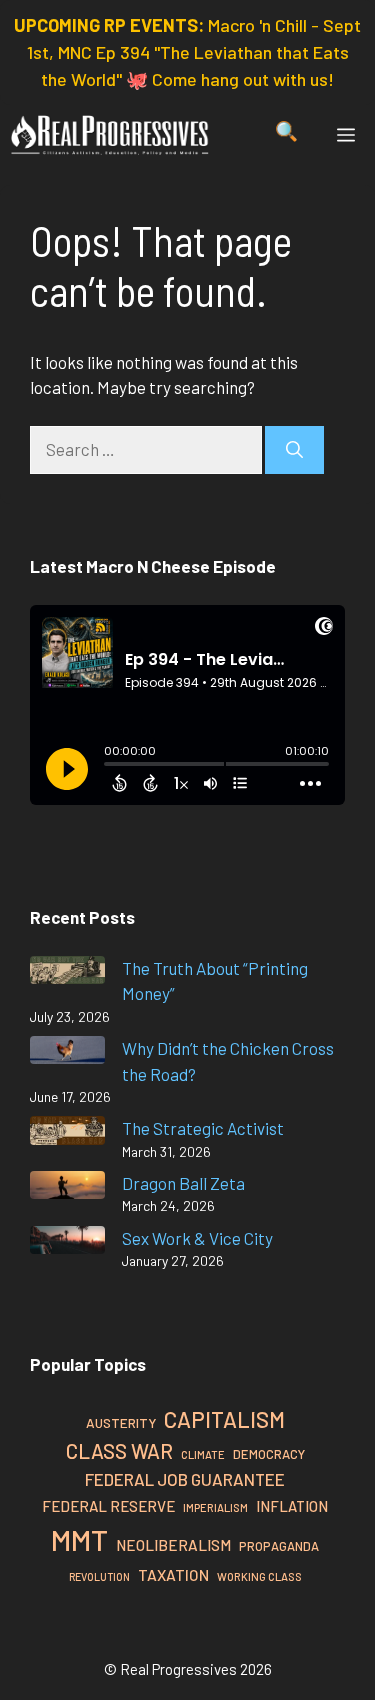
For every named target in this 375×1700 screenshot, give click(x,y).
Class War (119, 1450)
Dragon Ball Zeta (183, 1183)
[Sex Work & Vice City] (67, 1243)
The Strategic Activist (203, 1128)
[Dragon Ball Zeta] (67, 1188)
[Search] (294, 450)
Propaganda (279, 1546)
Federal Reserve (108, 1506)
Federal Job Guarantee (185, 1479)
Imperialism (215, 1507)
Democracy (269, 1454)
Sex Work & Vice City (197, 1238)
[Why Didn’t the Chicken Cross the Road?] (67, 1053)
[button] (286, 135)
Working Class (259, 1576)
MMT (79, 1539)
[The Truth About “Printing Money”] (67, 973)
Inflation (292, 1506)
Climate (203, 1454)
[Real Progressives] (110, 135)
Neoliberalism (173, 1545)
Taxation (173, 1574)
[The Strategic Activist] (67, 1133)
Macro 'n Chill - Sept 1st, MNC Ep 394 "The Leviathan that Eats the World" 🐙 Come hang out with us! (194, 52)
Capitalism (224, 1419)
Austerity (121, 1422)
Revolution (99, 1576)
